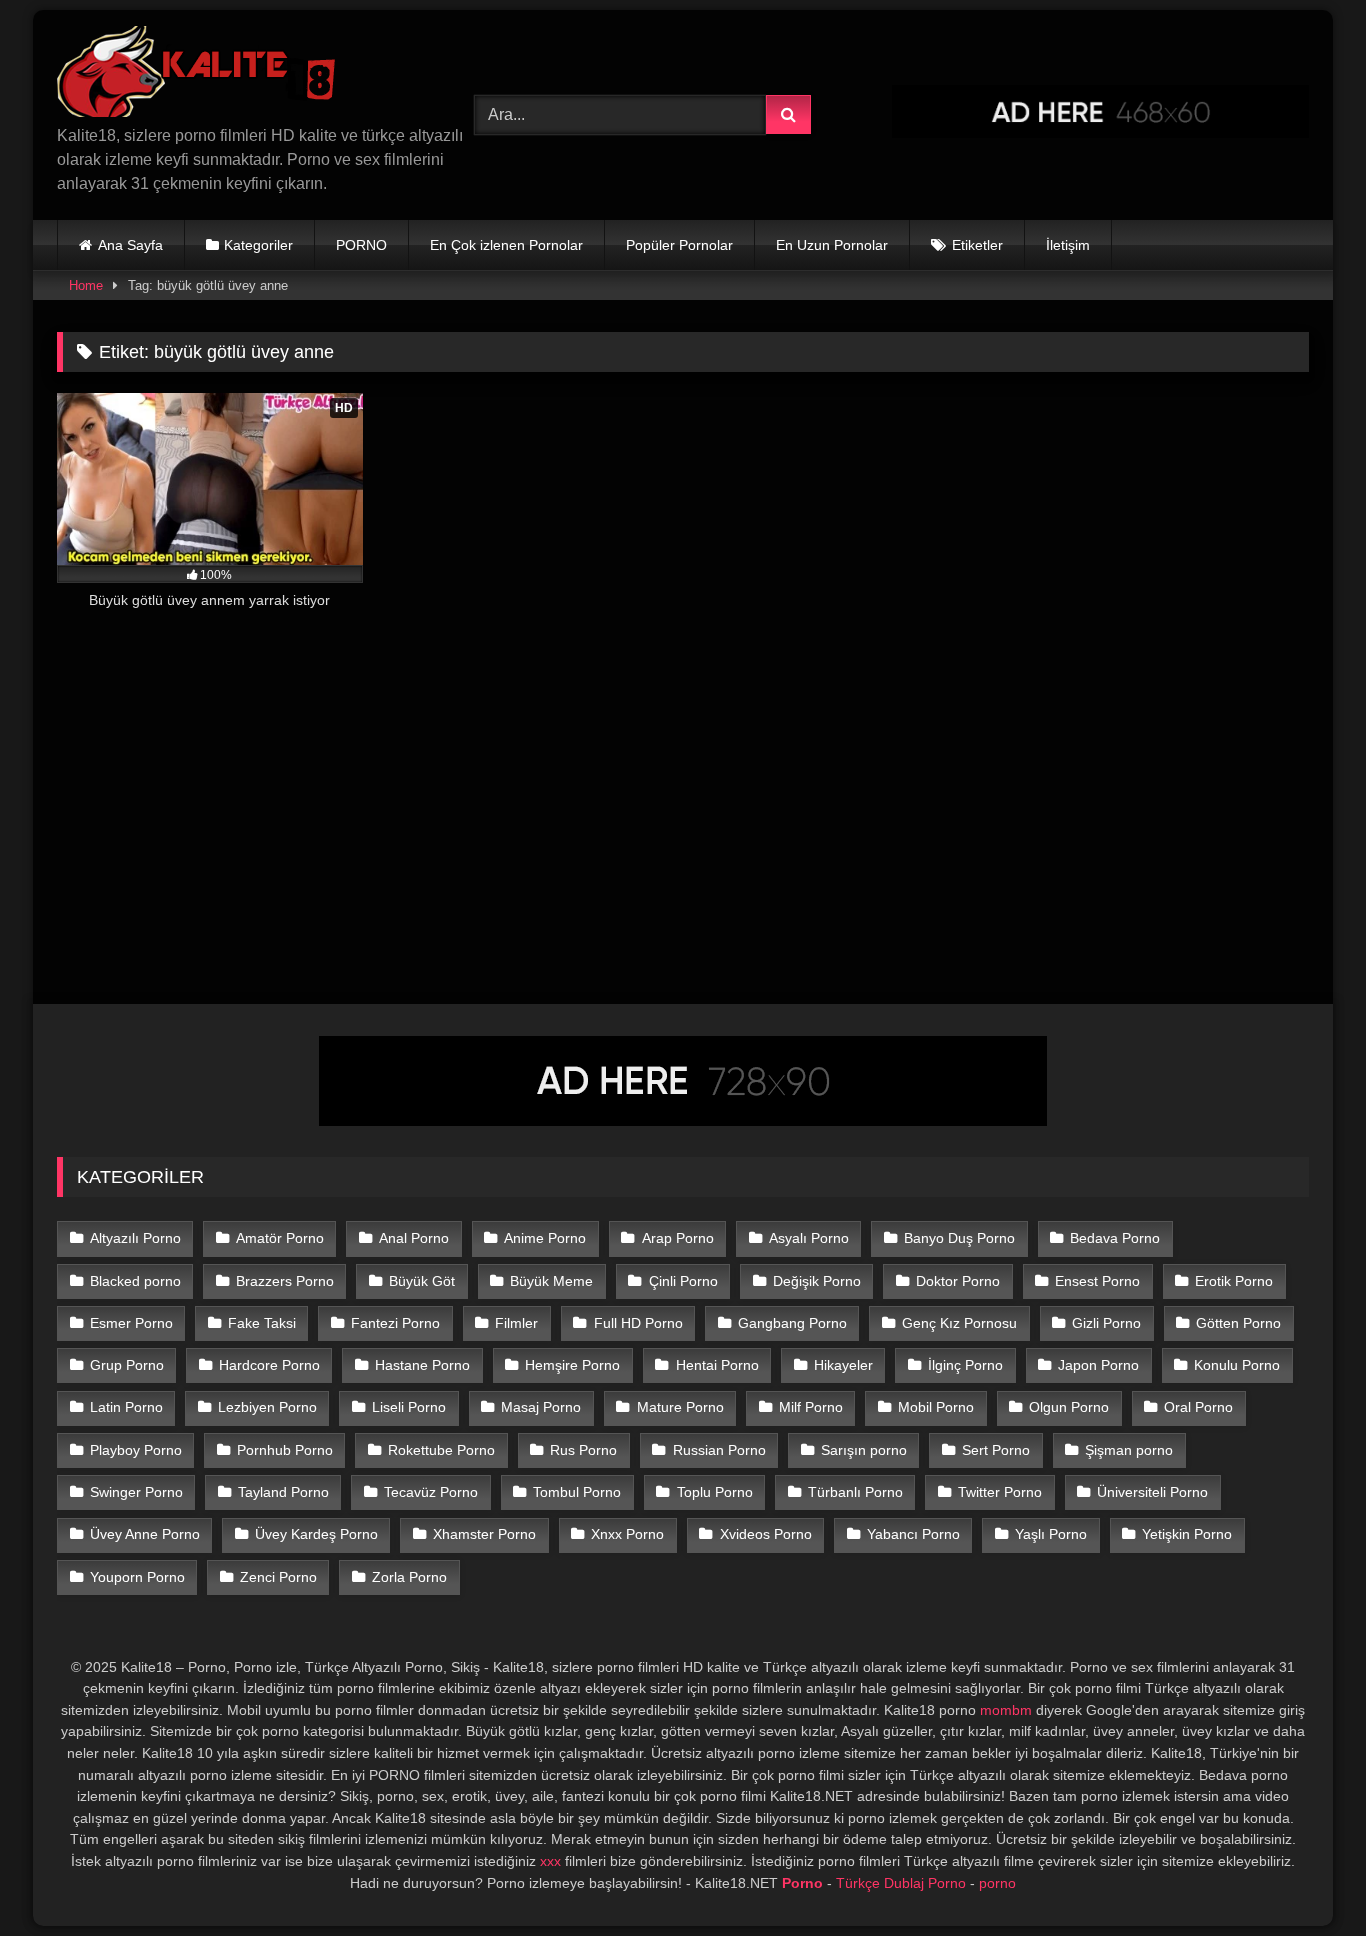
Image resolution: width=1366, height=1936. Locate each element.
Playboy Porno (136, 1450)
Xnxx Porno (627, 1534)
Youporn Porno (137, 1577)
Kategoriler (258, 245)
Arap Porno (678, 1238)
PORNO (361, 245)
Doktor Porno (958, 1281)
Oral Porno (1198, 1407)
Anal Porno (414, 1238)
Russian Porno (719, 1450)
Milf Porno (811, 1407)
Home (86, 285)
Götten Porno (1238, 1323)
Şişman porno (1129, 1450)
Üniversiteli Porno (1152, 1492)
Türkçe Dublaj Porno (901, 1883)
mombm (1006, 1710)
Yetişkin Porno (1187, 1534)
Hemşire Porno (572, 1365)
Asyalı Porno (809, 1238)
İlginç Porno (965, 1365)
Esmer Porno (131, 1323)
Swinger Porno (136, 1492)
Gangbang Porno (792, 1323)
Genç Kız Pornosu (959, 1323)
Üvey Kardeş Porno (316, 1534)
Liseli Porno (409, 1407)
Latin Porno (126, 1407)
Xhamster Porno (484, 1534)
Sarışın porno (864, 1450)
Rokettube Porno (441, 1450)
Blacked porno (135, 1281)
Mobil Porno (936, 1407)
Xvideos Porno (766, 1534)
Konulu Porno (1237, 1365)
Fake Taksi (262, 1323)
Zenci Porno (278, 1577)
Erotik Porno (1234, 1281)
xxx (550, 1861)
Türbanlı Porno (855, 1492)
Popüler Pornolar (679, 245)
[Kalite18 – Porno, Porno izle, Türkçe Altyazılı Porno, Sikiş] (200, 75)
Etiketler (977, 245)
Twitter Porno (1000, 1492)
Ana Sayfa (130, 245)
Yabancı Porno (913, 1534)
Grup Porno (127, 1365)
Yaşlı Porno (1051, 1534)
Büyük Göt (422, 1281)
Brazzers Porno (285, 1281)
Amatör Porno (280, 1238)
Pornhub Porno (285, 1450)
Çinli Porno (683, 1281)
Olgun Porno (1069, 1407)
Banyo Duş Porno (959, 1238)
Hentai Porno (717, 1365)
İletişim (1068, 245)
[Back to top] (1304, 1876)
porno (997, 1883)
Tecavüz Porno (431, 1492)
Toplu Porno (715, 1492)
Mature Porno (680, 1407)
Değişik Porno (817, 1281)
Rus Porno (583, 1450)
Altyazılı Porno (135, 1238)
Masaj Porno (541, 1407)
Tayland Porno (283, 1492)
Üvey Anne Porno (145, 1534)
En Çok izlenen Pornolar (506, 245)
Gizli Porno (1106, 1323)
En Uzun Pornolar (832, 245)
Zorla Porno (409, 1577)
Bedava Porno (1115, 1238)
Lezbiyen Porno (267, 1407)
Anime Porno (545, 1238)
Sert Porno (996, 1450)
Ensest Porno (1097, 1281)
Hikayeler (843, 1365)
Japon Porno (1098, 1365)
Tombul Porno (577, 1492)
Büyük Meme (551, 1281)
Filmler (516, 1323)
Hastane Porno (422, 1365)
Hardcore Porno (269, 1365)
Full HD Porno (638, 1323)
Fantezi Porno (395, 1323)
